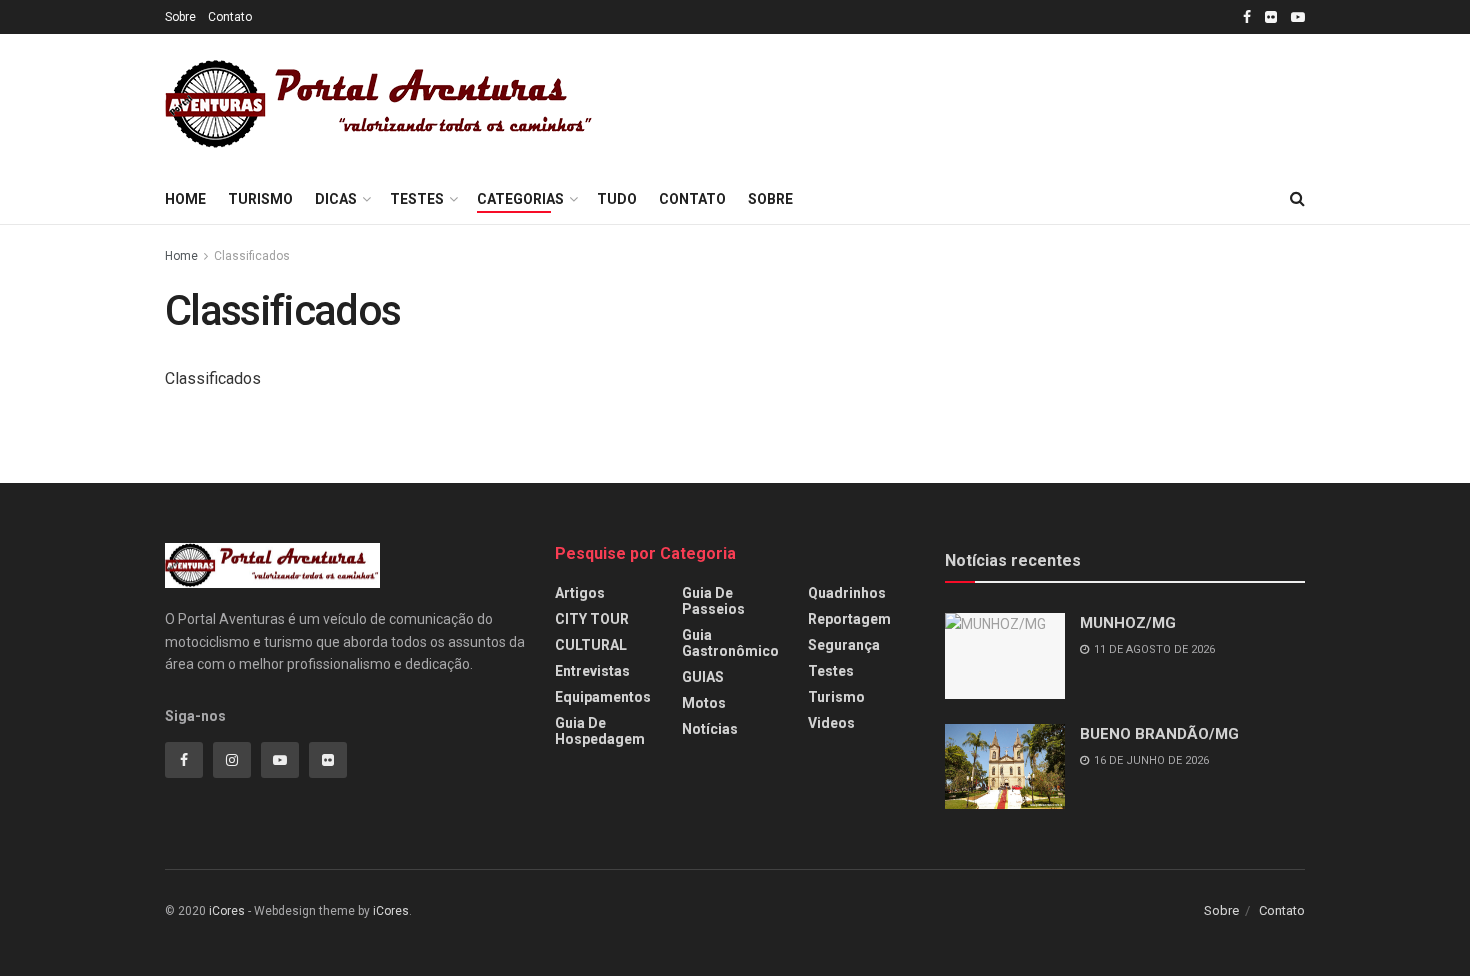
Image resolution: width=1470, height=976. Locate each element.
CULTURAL (591, 645)
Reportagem (849, 619)
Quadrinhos (847, 593)
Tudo (617, 199)
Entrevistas (592, 671)
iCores (227, 911)
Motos (704, 703)
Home (185, 199)
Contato (230, 17)
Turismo (260, 199)
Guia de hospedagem (600, 731)
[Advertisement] (987, 101)
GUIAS (703, 677)
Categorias (520, 199)
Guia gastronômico (730, 643)
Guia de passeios (713, 601)
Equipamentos (603, 697)
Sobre (180, 17)
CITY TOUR (592, 619)
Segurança (844, 645)
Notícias (710, 729)
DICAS (336, 199)
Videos (831, 723)
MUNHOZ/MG (1128, 623)
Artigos (580, 593)
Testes (417, 199)
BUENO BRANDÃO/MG (1159, 734)
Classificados (252, 256)
